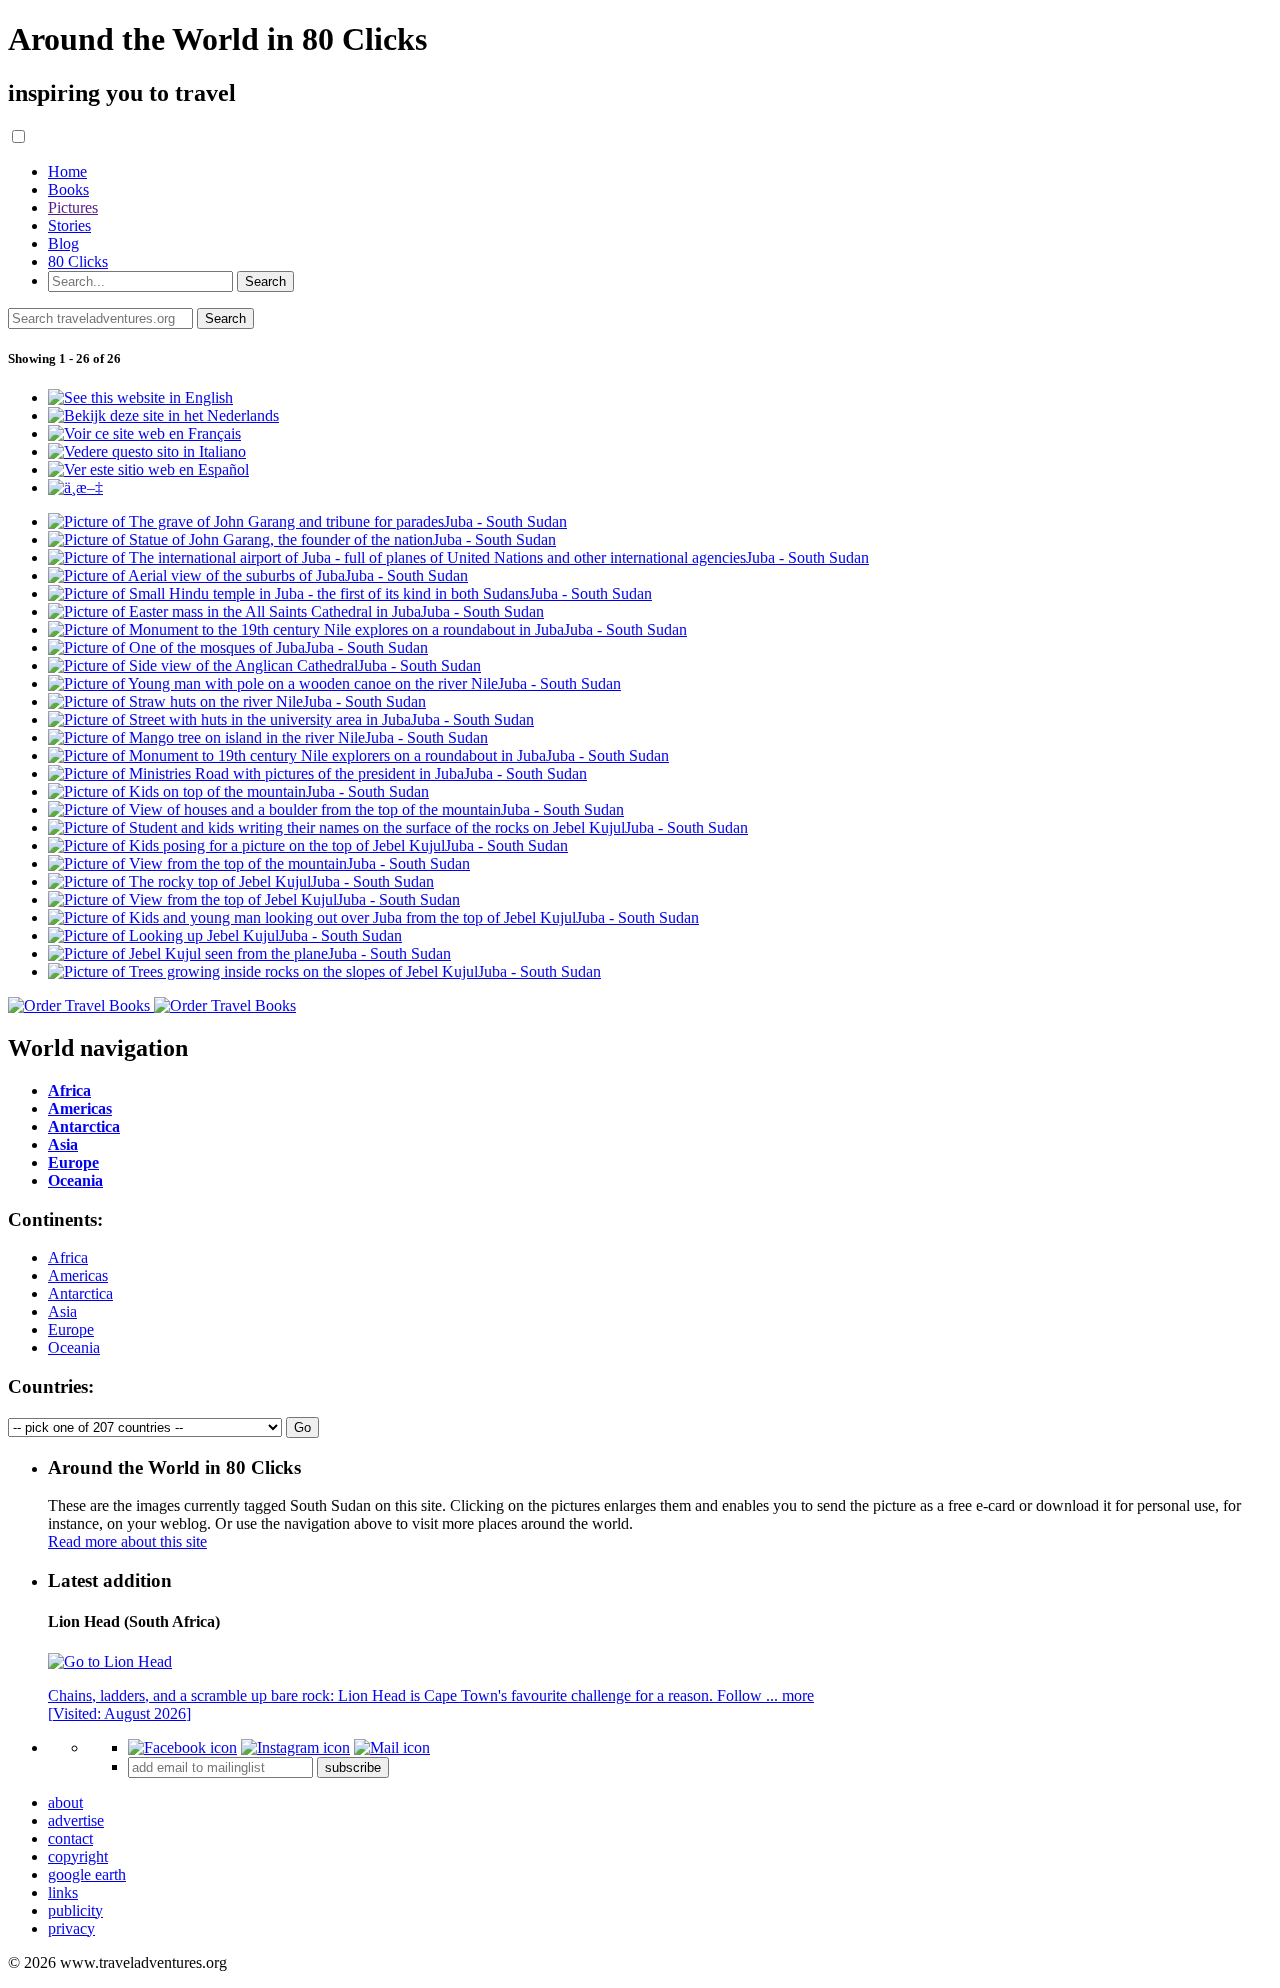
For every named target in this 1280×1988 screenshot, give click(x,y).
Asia (62, 1311)
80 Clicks (78, 261)
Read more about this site (127, 1541)
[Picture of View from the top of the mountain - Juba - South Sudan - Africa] (259, 863)
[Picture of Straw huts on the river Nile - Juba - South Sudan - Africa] (237, 701)
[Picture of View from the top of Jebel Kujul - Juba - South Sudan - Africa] (254, 899)
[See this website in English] (140, 397)
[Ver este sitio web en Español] (148, 469)
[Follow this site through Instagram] (295, 1747)
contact (70, 1838)
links (63, 1892)
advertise (76, 1820)
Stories (69, 225)
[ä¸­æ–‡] (75, 487)
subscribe (353, 1767)
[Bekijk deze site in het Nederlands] (163, 415)
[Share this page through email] (392, 1747)
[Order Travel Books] (152, 1005)
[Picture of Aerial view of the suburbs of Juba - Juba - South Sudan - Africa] (258, 575)
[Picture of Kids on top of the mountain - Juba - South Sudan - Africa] (238, 791)
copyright (78, 1856)
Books (68, 189)
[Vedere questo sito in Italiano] (147, 451)
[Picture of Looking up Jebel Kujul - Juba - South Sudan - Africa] (225, 935)
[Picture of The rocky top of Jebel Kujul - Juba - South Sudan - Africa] (241, 881)
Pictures (73, 207)
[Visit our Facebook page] (182, 1747)
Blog (63, 243)
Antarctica (80, 1293)
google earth (87, 1874)
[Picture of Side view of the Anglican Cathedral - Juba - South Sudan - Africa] (264, 665)
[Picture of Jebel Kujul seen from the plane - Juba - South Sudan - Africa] (249, 953)
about (65, 1802)
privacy (71, 1928)
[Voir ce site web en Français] (144, 433)
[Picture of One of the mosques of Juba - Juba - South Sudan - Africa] (238, 647)
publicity (75, 1910)
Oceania (74, 1347)
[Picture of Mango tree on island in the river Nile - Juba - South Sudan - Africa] (268, 737)
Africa (68, 1257)
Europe (71, 1329)
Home (67, 171)
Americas (78, 1275)
